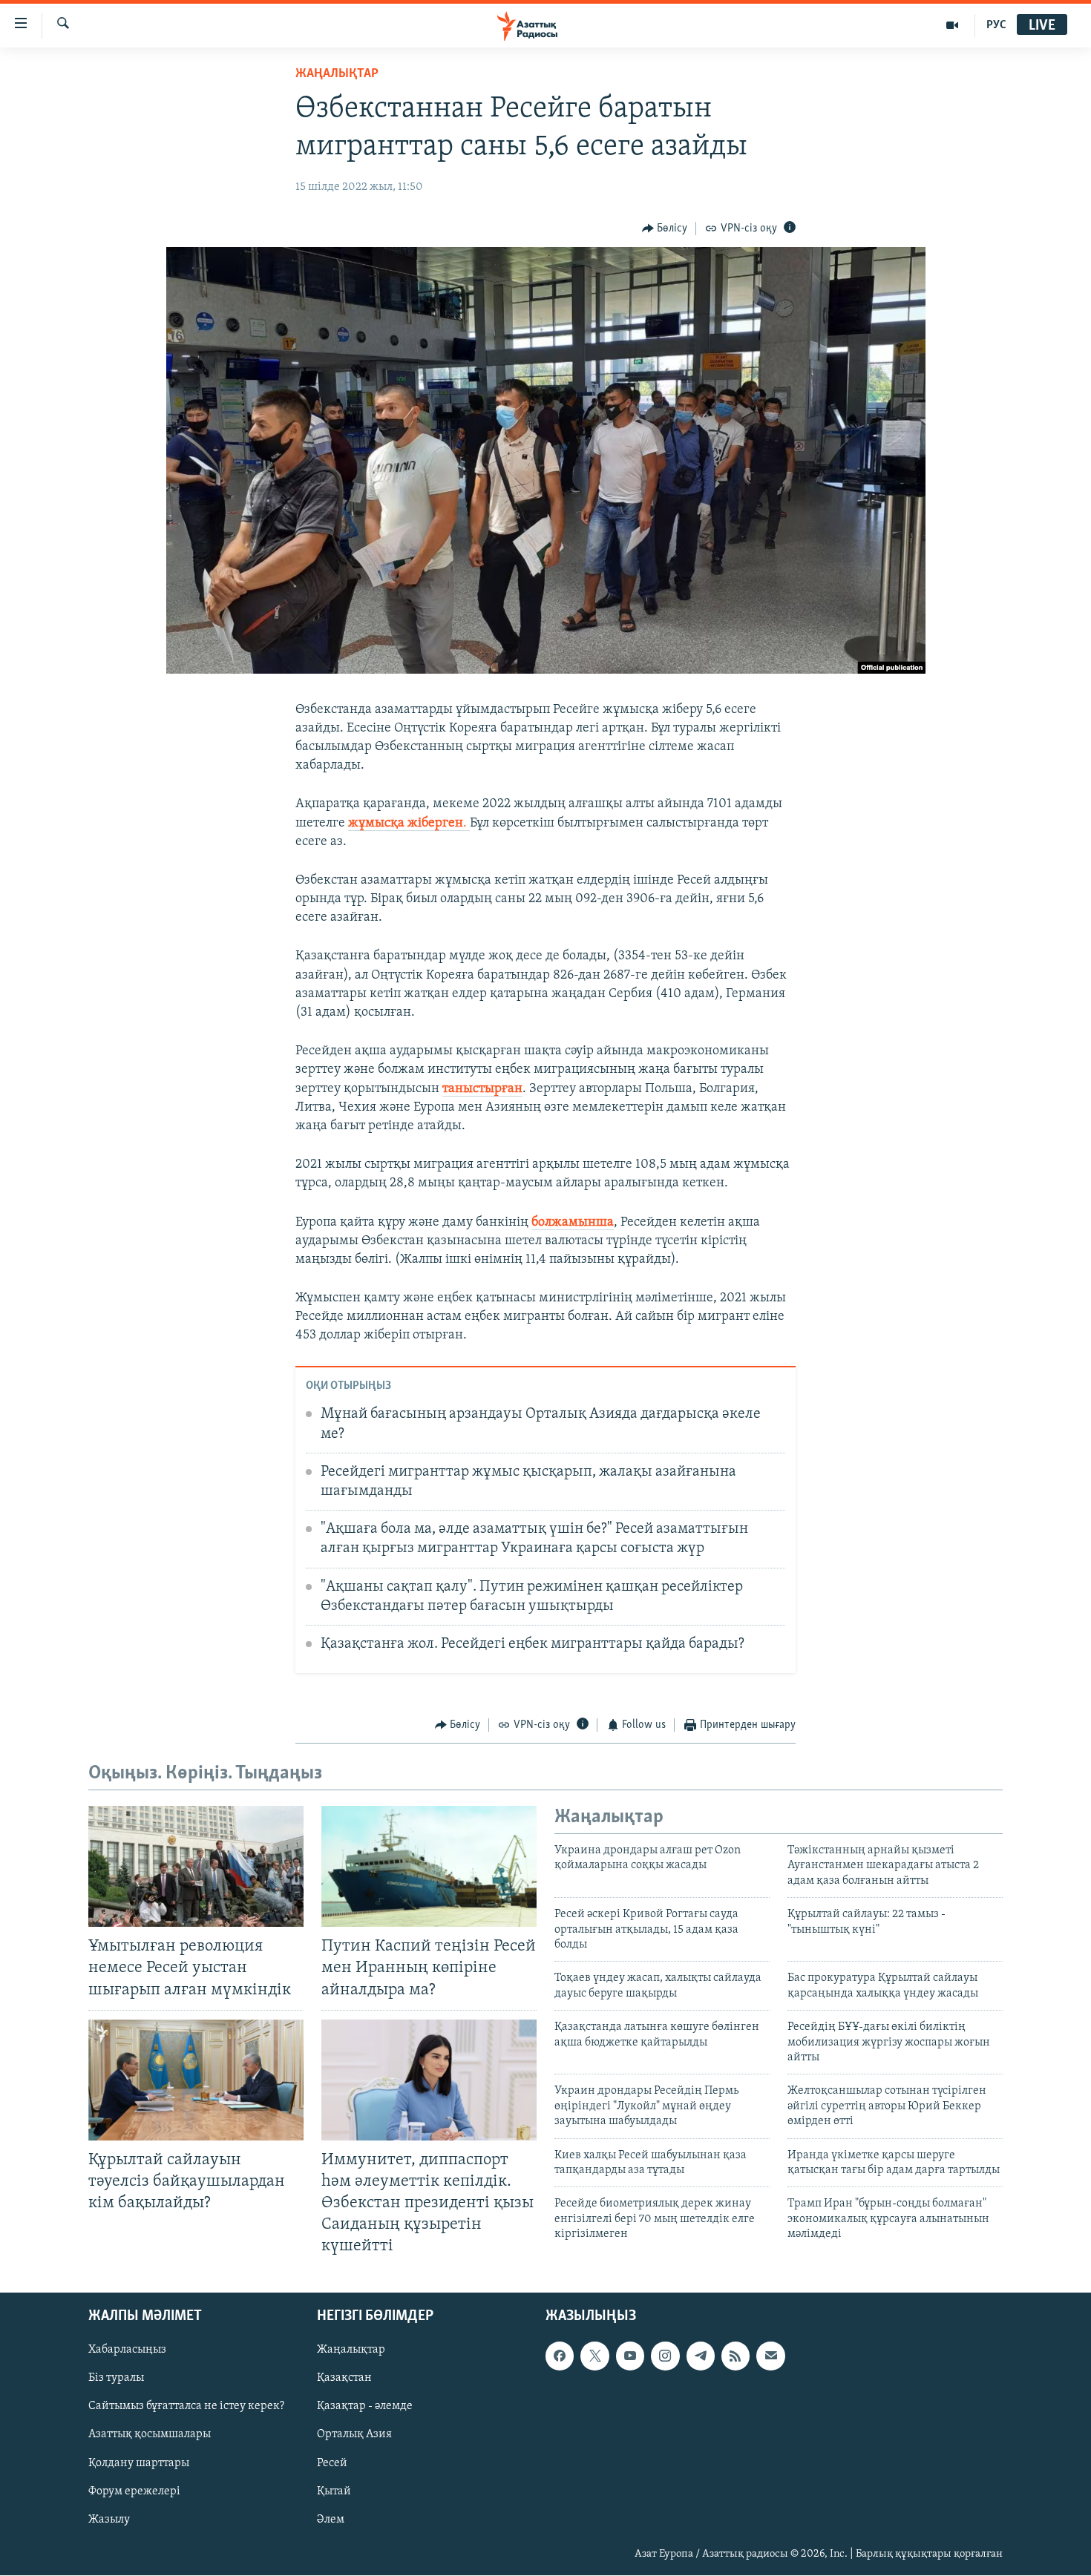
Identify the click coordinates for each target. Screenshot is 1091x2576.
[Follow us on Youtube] (630, 2356)
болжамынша (573, 1223)
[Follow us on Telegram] (701, 2356)
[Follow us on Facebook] (560, 2356)
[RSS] (735, 2356)
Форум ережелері (134, 2491)
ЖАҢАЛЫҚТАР (337, 74)
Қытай (334, 2491)
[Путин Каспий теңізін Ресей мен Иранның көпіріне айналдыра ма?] (429, 1866)
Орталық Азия (354, 2435)
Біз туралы (116, 2379)
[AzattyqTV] (953, 25)
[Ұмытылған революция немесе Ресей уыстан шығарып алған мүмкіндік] (196, 1866)
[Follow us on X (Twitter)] (594, 2356)
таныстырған (482, 1089)
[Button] (665, 229)
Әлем (331, 2520)
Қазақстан (344, 2379)
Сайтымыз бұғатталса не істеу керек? (186, 2407)
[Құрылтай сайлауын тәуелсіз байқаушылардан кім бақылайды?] (196, 2080)
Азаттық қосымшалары (150, 2435)
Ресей (332, 2463)
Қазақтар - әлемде (365, 2407)
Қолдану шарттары (139, 2463)
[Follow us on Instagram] (665, 2356)
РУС (996, 25)
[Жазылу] (770, 2356)
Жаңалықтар (351, 2350)
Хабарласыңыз (127, 2350)
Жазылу (109, 2520)
